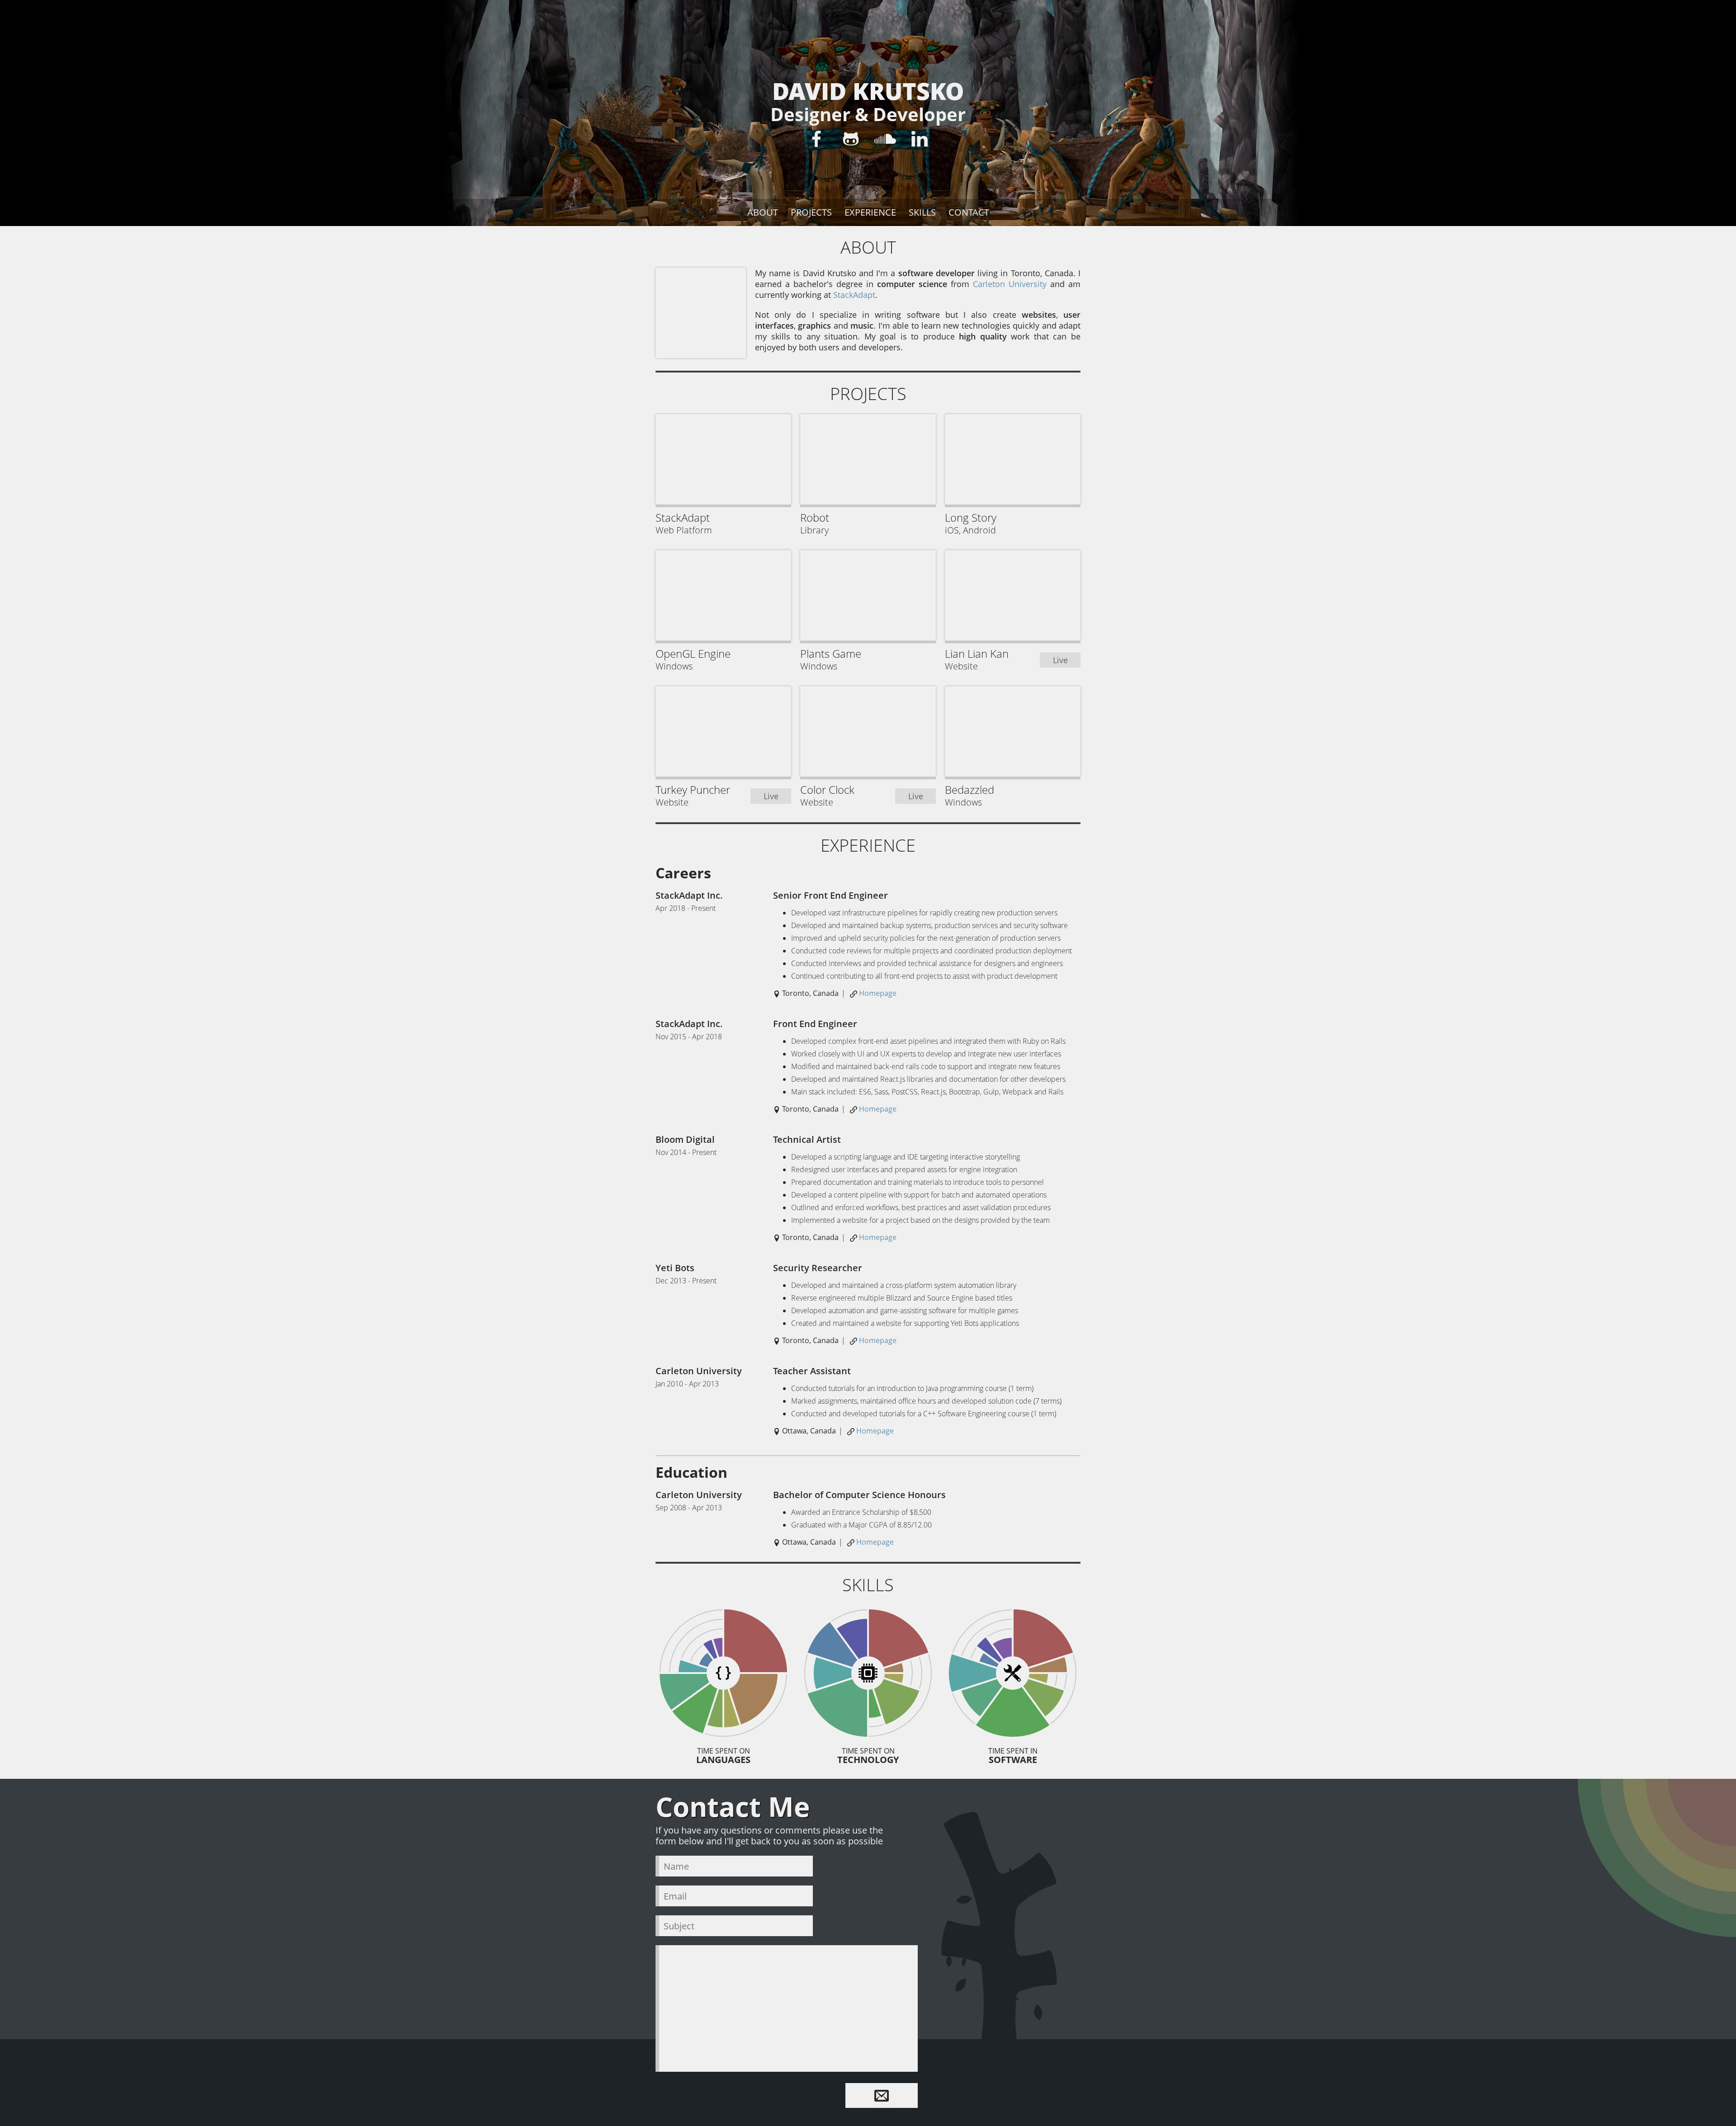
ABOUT (763, 212)
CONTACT (969, 212)
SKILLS (922, 212)
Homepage (878, 993)
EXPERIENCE (870, 212)
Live (1060, 660)
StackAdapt (854, 295)
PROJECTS (811, 212)
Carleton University (1010, 284)
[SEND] (882, 2095)
